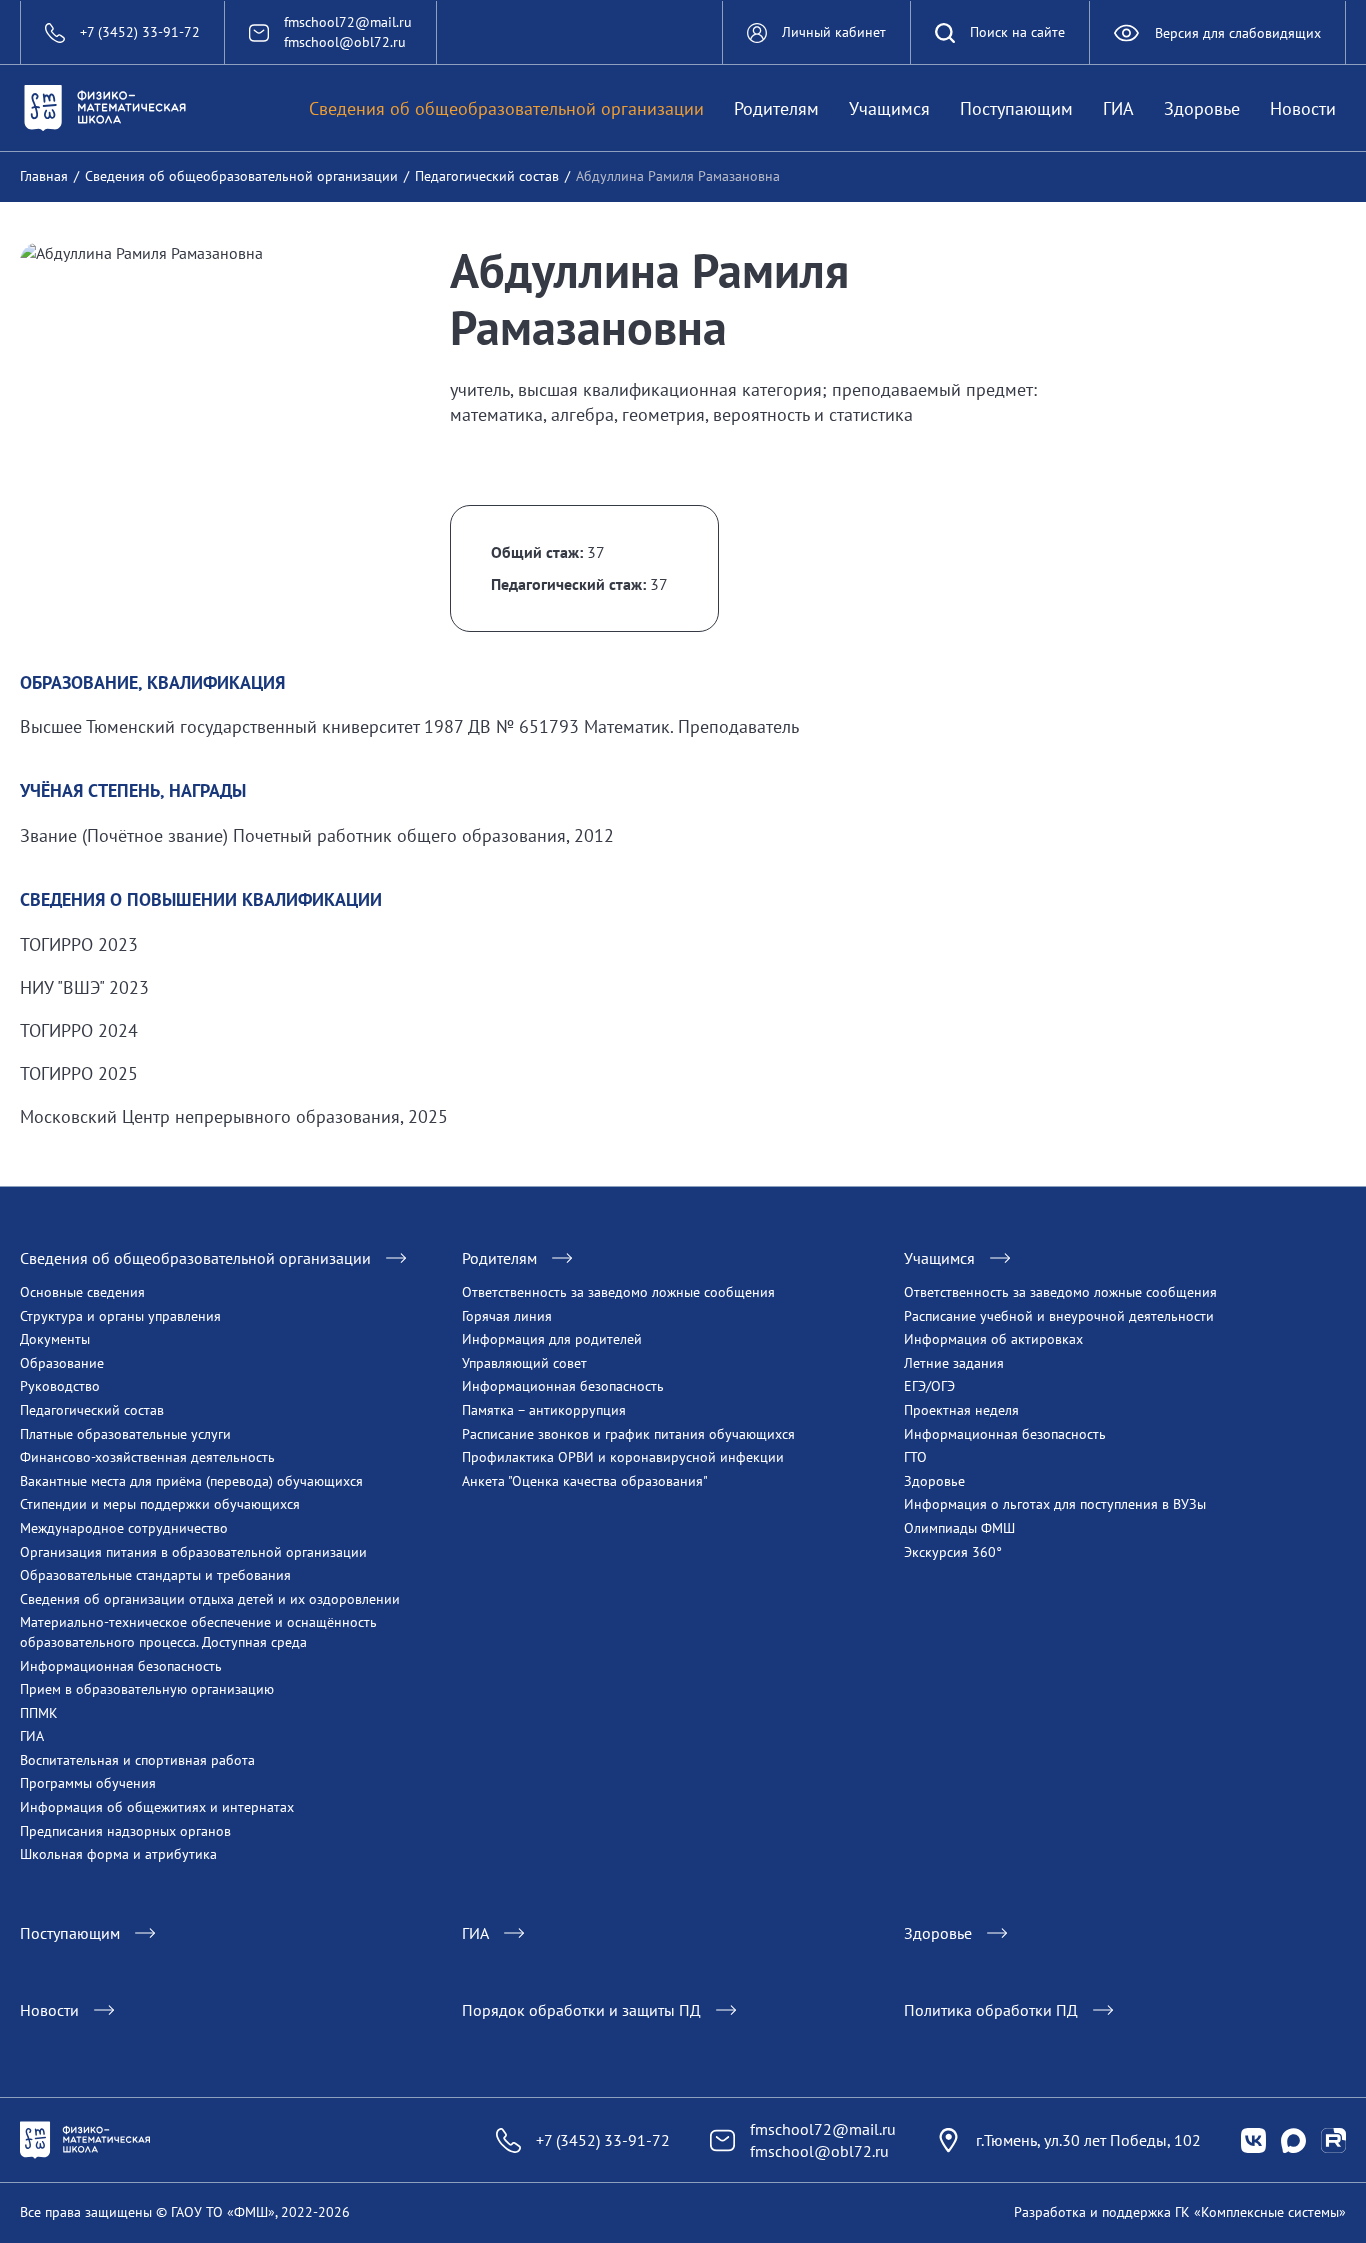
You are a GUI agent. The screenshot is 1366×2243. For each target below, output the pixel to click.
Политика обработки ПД (991, 2010)
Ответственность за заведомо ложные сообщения (618, 1292)
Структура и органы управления (120, 1316)
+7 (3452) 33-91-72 (603, 2140)
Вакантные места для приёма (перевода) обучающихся (191, 1481)
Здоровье (1202, 108)
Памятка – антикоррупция (544, 1410)
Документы (55, 1339)
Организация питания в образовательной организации (193, 1552)
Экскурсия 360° (953, 1552)
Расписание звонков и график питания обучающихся (628, 1434)
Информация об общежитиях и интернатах (157, 1807)
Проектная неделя (961, 1410)
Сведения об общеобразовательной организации (506, 108)
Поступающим (1016, 108)
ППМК (39, 1713)
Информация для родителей (552, 1339)
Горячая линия (507, 1316)
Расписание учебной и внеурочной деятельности (1059, 1316)
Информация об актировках (993, 1339)
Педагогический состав (487, 176)
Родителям (776, 108)
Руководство (60, 1386)
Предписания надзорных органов (125, 1831)
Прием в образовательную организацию (147, 1689)
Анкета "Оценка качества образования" (585, 1481)
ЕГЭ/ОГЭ (929, 1386)
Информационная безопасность (121, 1666)
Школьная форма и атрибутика (118, 1854)
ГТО (915, 1457)
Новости (1303, 108)
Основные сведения (82, 1292)
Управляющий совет (524, 1363)
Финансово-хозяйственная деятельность (147, 1457)
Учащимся (889, 108)
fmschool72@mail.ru (348, 22)
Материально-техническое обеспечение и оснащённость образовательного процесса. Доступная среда (198, 1632)
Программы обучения (88, 1783)
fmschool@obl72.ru (345, 42)
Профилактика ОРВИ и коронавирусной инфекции (623, 1457)
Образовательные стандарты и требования (155, 1575)
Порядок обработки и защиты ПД (581, 2010)
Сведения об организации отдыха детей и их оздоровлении (210, 1599)
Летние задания (954, 1363)
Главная (44, 176)
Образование (62, 1363)
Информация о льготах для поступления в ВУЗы (1055, 1504)
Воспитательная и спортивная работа (137, 1760)
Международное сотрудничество (124, 1528)
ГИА (1118, 108)
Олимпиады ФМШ (959, 1528)
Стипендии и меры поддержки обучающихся (160, 1504)
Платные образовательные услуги (125, 1434)
